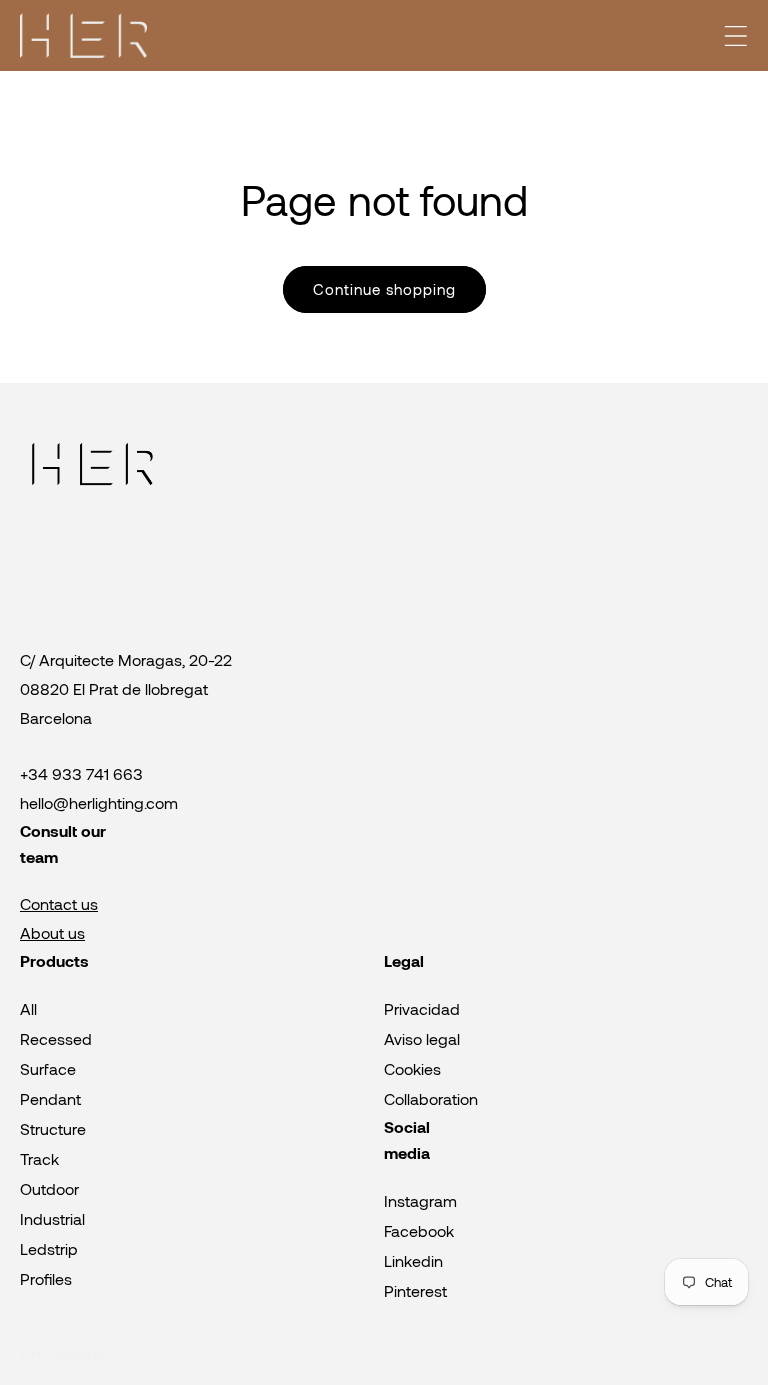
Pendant (50, 1098)
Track (39, 1158)
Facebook (419, 1230)
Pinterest (415, 1290)
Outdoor (49, 1188)
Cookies (412, 1068)
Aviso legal (422, 1038)
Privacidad (422, 1008)
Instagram (420, 1200)
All (28, 1008)
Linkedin (413, 1260)
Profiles (46, 1278)
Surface (48, 1068)
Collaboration (431, 1098)
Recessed (56, 1038)
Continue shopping (384, 289)
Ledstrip (49, 1248)
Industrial (52, 1218)
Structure (53, 1128)
